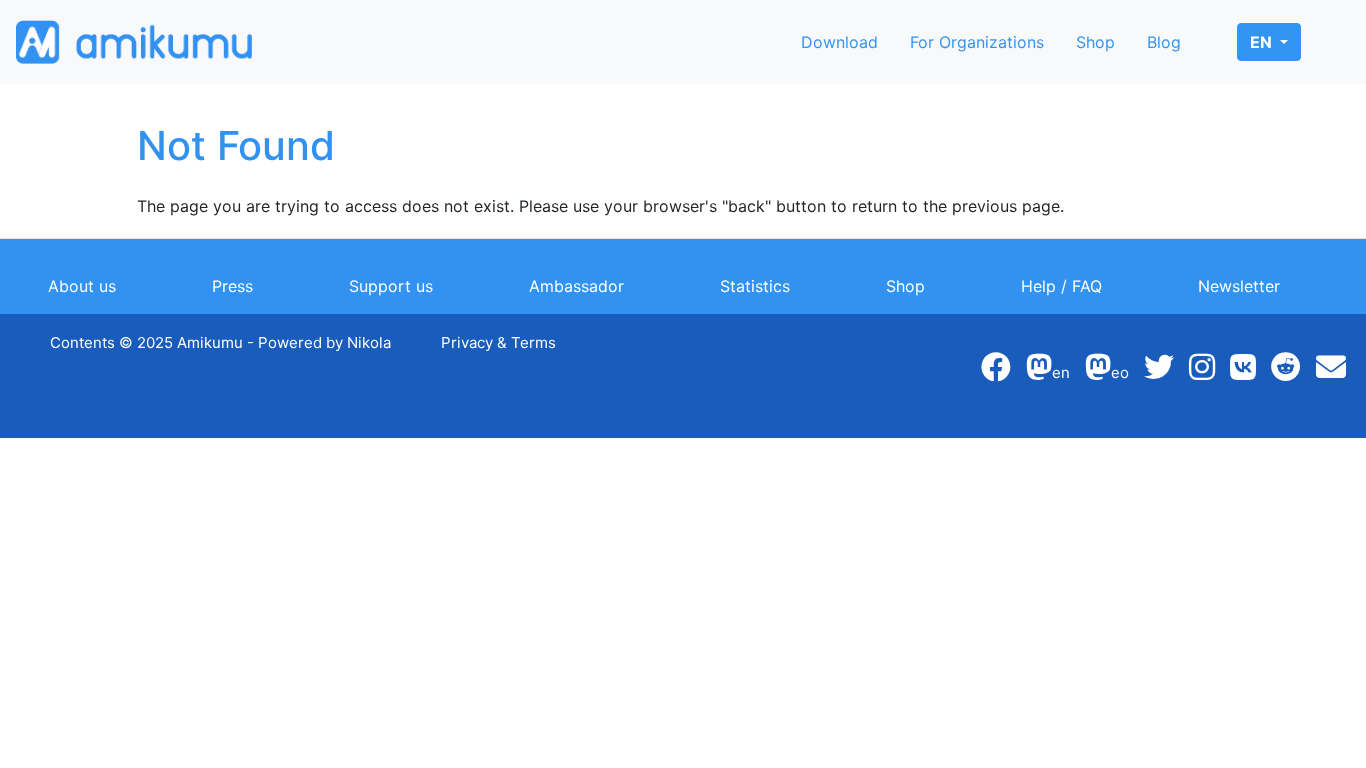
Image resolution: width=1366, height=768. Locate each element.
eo (1120, 372)
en (1263, 42)
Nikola (369, 342)
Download (839, 42)
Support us (391, 286)
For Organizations (977, 42)
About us (82, 286)
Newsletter (1239, 286)
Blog (1164, 42)
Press (232, 286)
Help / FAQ (1061, 286)
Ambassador (576, 286)
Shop (1095, 42)
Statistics (755, 286)
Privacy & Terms (498, 342)
